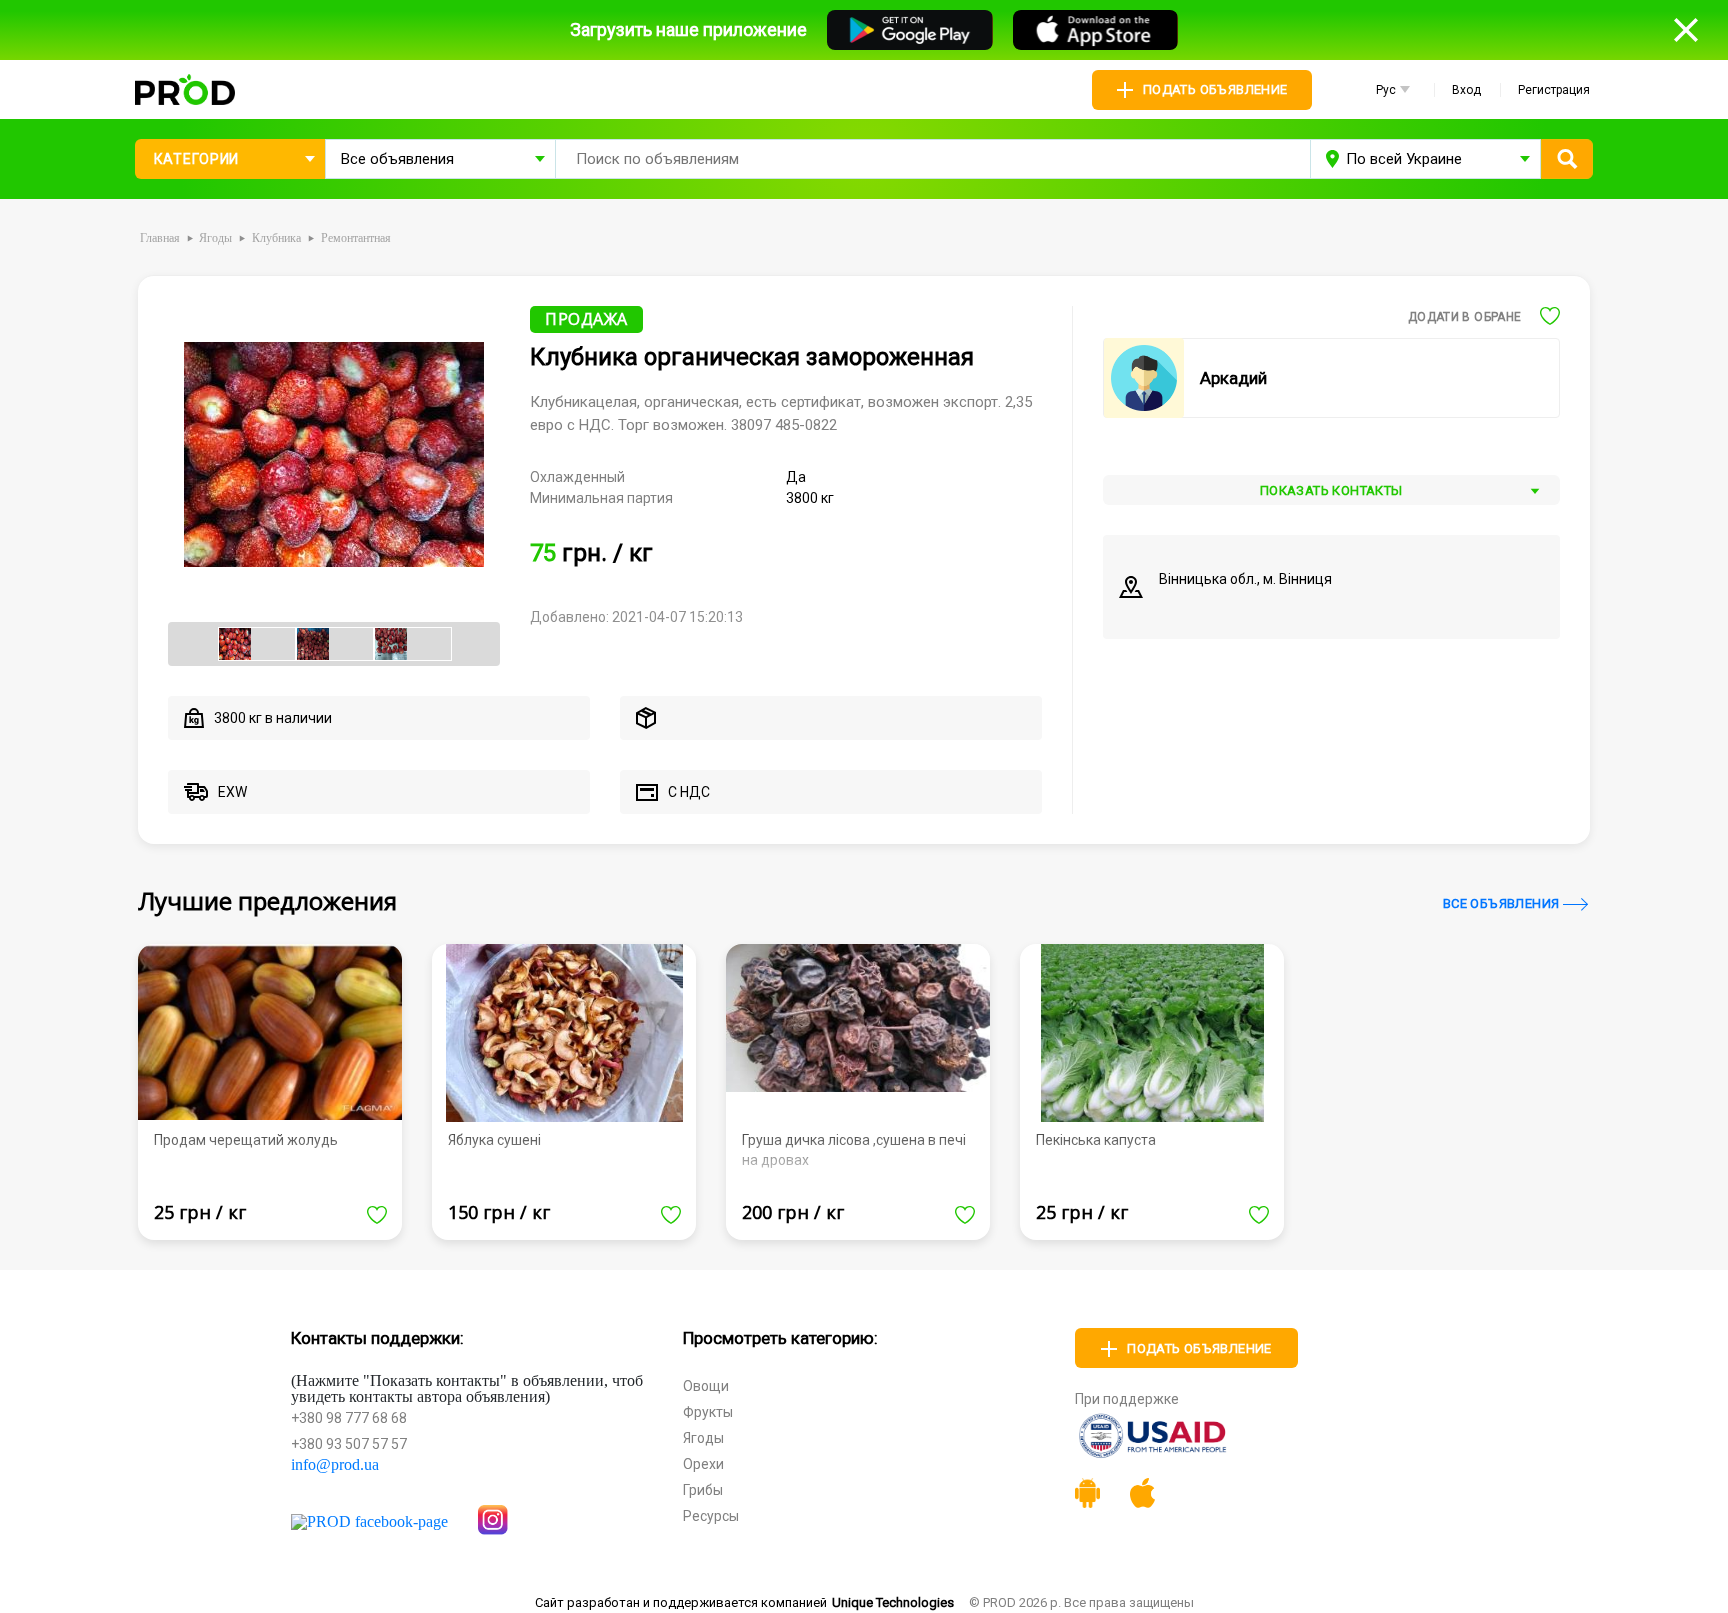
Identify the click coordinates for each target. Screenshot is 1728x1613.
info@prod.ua (335, 1465)
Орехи (703, 1464)
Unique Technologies (893, 1602)
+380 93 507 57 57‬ (349, 1444)
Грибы (703, 1490)
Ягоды (703, 1438)
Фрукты (708, 1412)
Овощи (706, 1386)
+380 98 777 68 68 (349, 1418)
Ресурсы (711, 1516)
